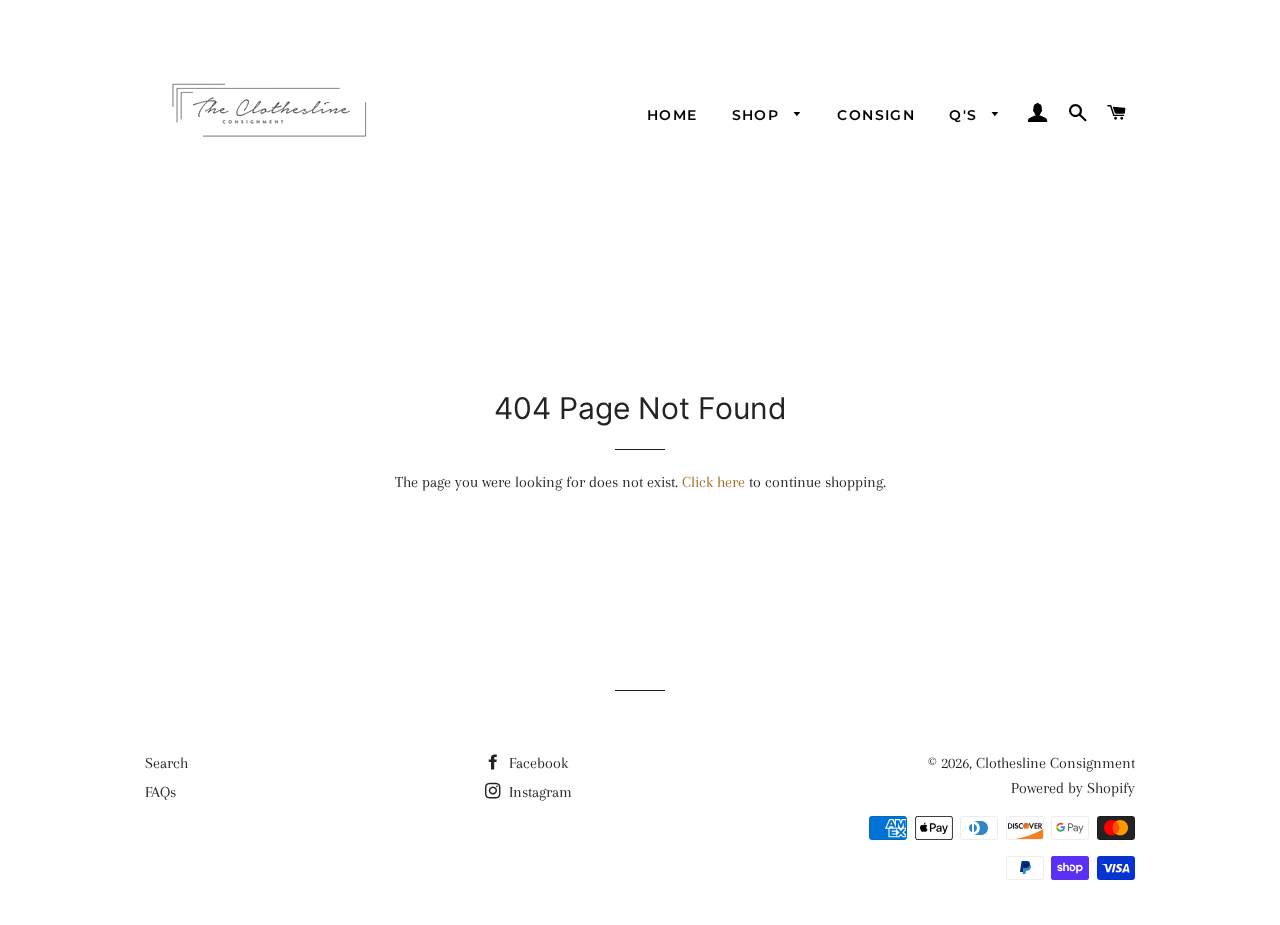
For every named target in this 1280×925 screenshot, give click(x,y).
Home (672, 115)
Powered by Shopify (1073, 788)
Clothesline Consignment (1055, 763)
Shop (758, 115)
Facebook (536, 763)
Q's (966, 115)
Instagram (538, 792)
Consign (876, 115)
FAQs (160, 792)
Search (166, 763)
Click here (713, 482)
